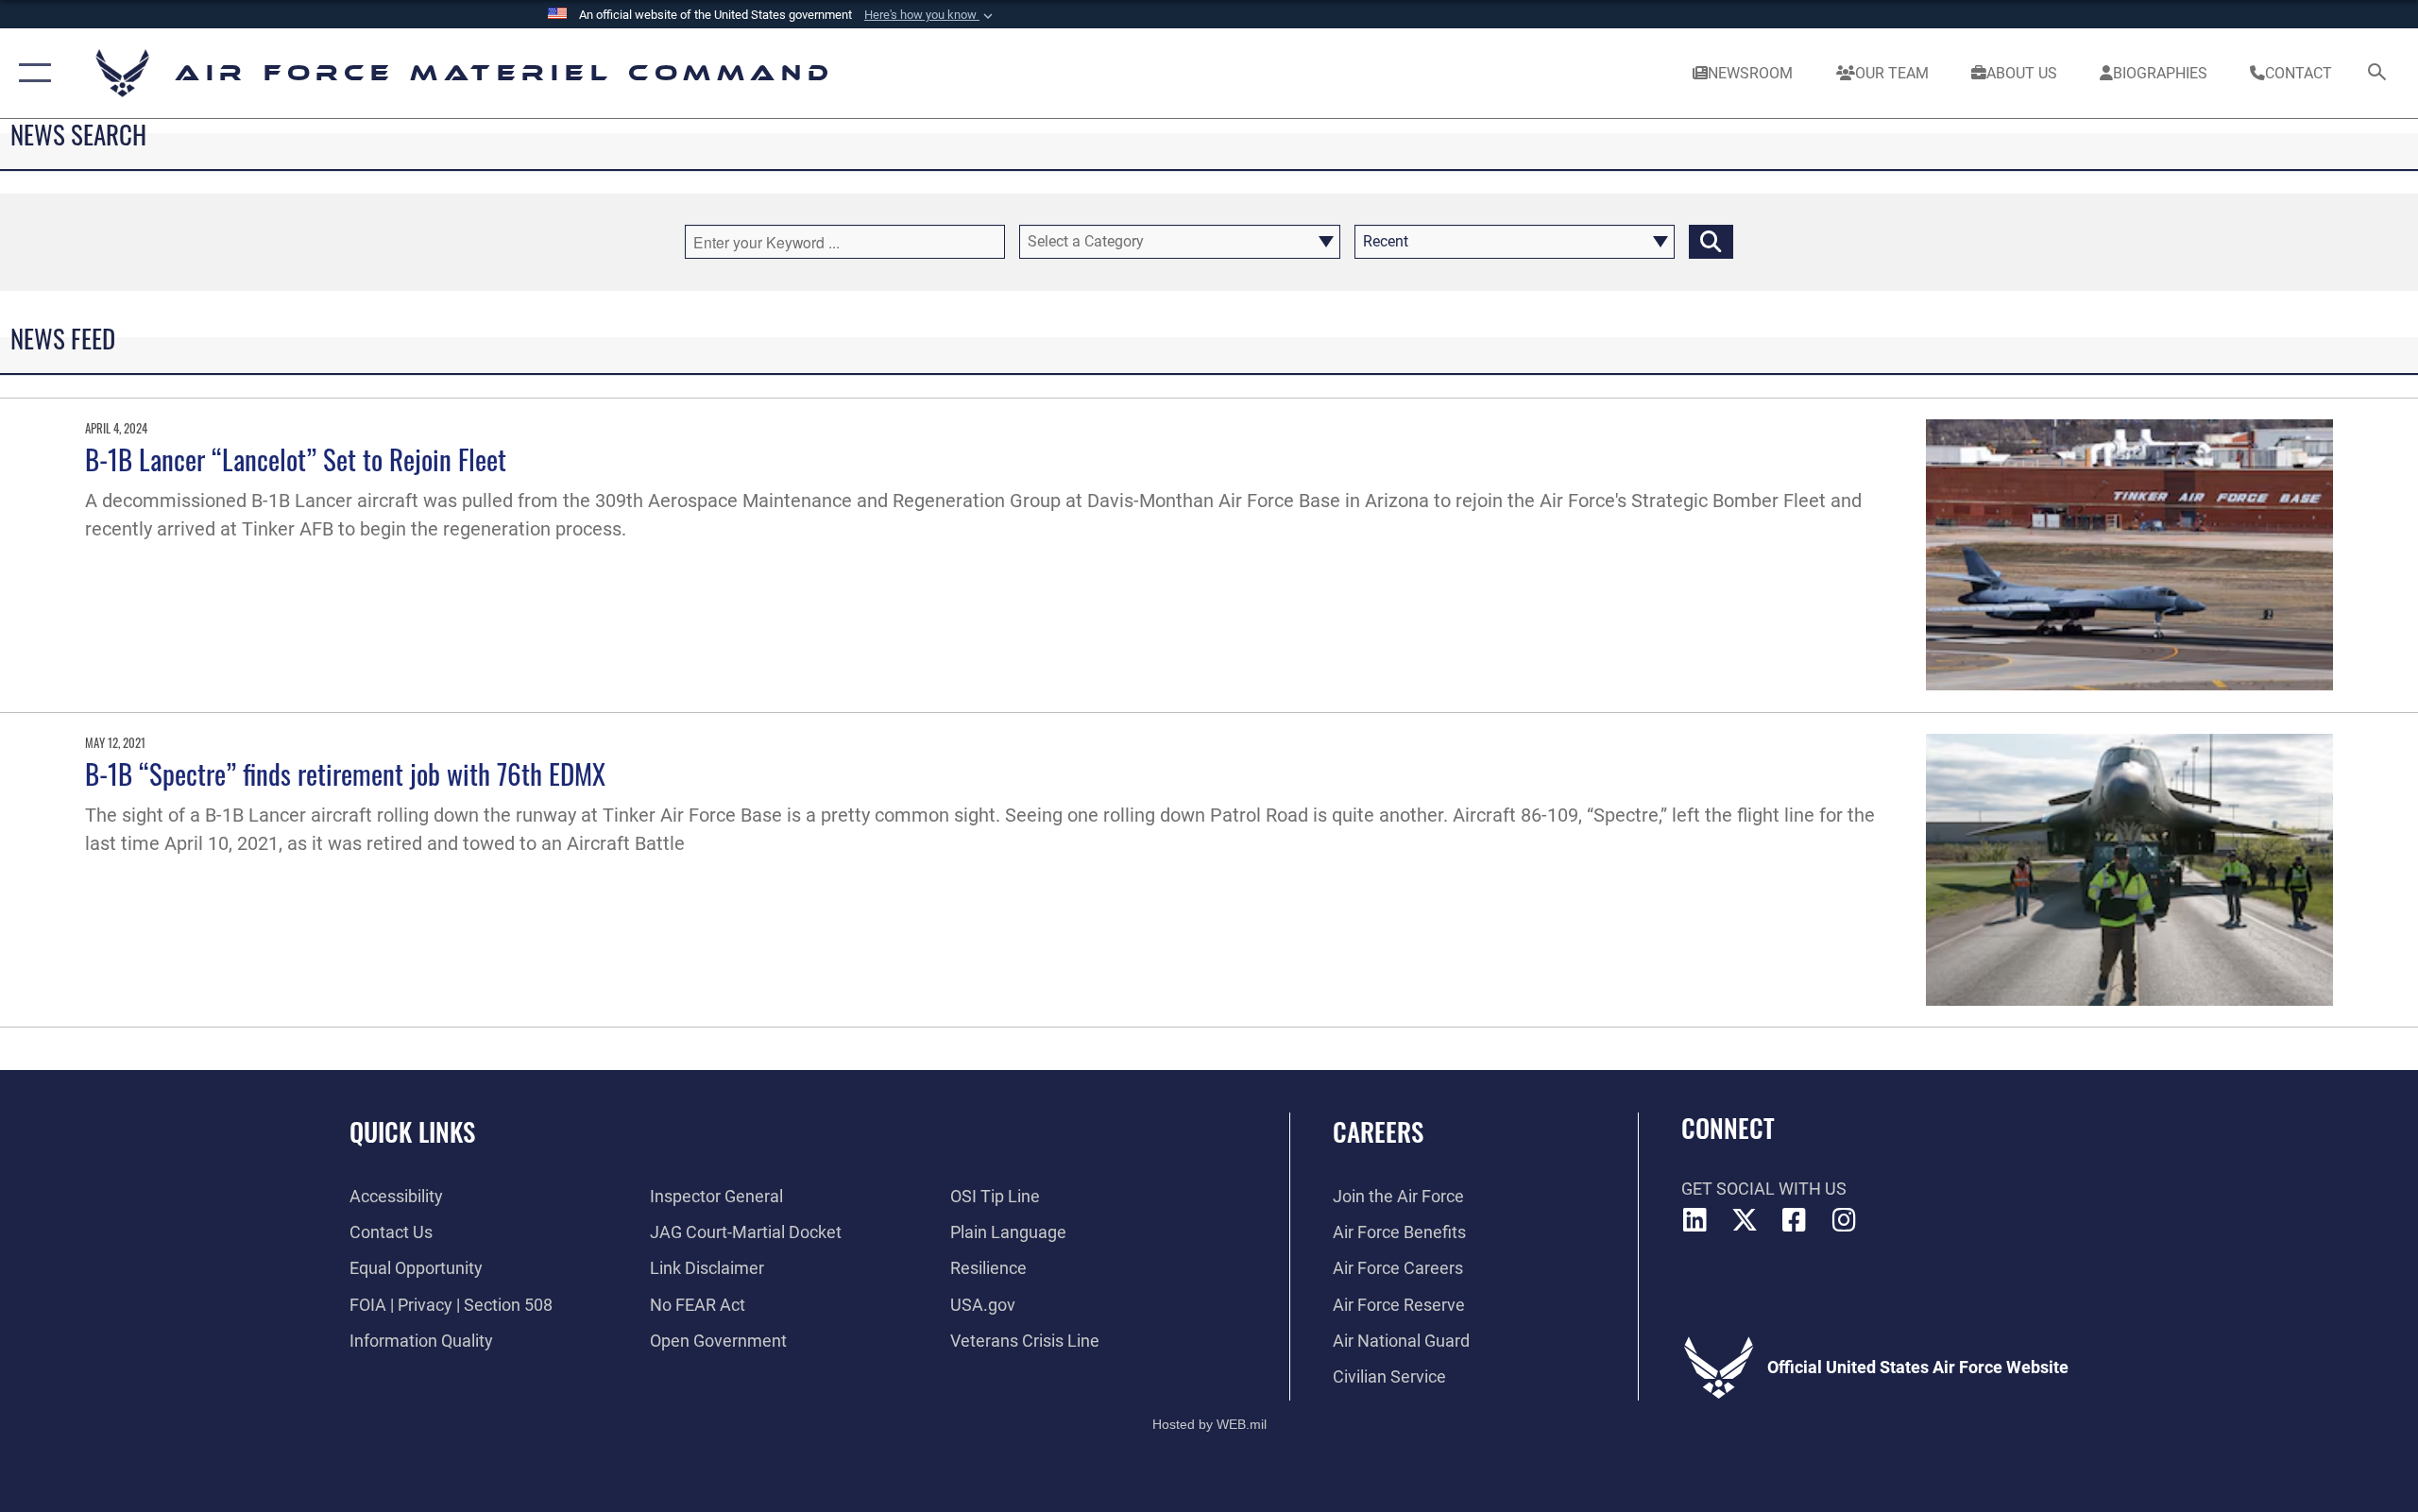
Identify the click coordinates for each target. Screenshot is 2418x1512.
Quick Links (412, 1131)
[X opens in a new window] (1745, 1220)
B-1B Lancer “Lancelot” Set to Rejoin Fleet (296, 459)
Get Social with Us (1764, 1189)
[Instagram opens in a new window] (1844, 1220)
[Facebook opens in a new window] (1795, 1220)
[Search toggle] (2378, 74)
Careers (1378, 1131)
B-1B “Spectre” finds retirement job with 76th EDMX (345, 773)
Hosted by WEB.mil (1209, 1424)
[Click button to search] (1711, 242)
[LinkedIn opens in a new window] (1695, 1220)
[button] (930, 15)
